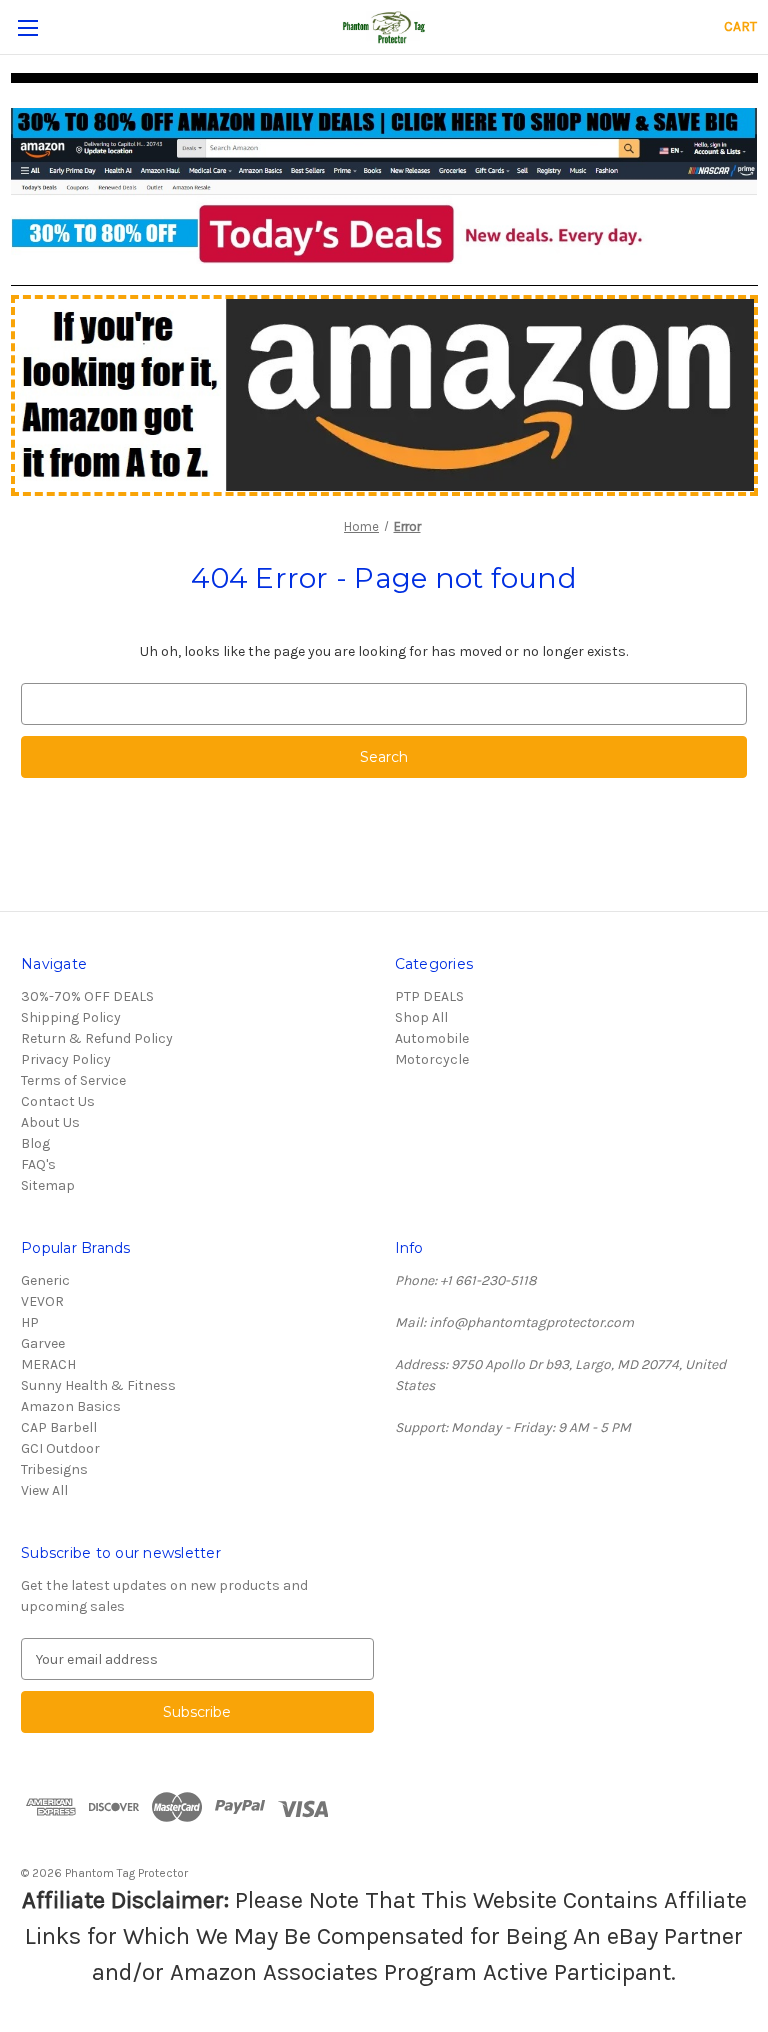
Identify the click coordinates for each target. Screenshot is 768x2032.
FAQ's (38, 1164)
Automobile (432, 1038)
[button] (384, 186)
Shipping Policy (71, 1017)
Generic (45, 1280)
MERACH (48, 1364)
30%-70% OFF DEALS (87, 996)
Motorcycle (432, 1059)
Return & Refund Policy (97, 1038)
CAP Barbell (59, 1427)
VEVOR (42, 1301)
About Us (50, 1122)
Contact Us (58, 1101)
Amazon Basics (71, 1406)
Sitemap (48, 1185)
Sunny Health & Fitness (98, 1385)
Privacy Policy (66, 1059)
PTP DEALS (429, 996)
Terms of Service (73, 1080)
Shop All (421, 1017)
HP (30, 1322)
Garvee (43, 1343)
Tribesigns (54, 1469)
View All (44, 1490)
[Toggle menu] (27, 27)
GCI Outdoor (60, 1448)
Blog (35, 1143)
